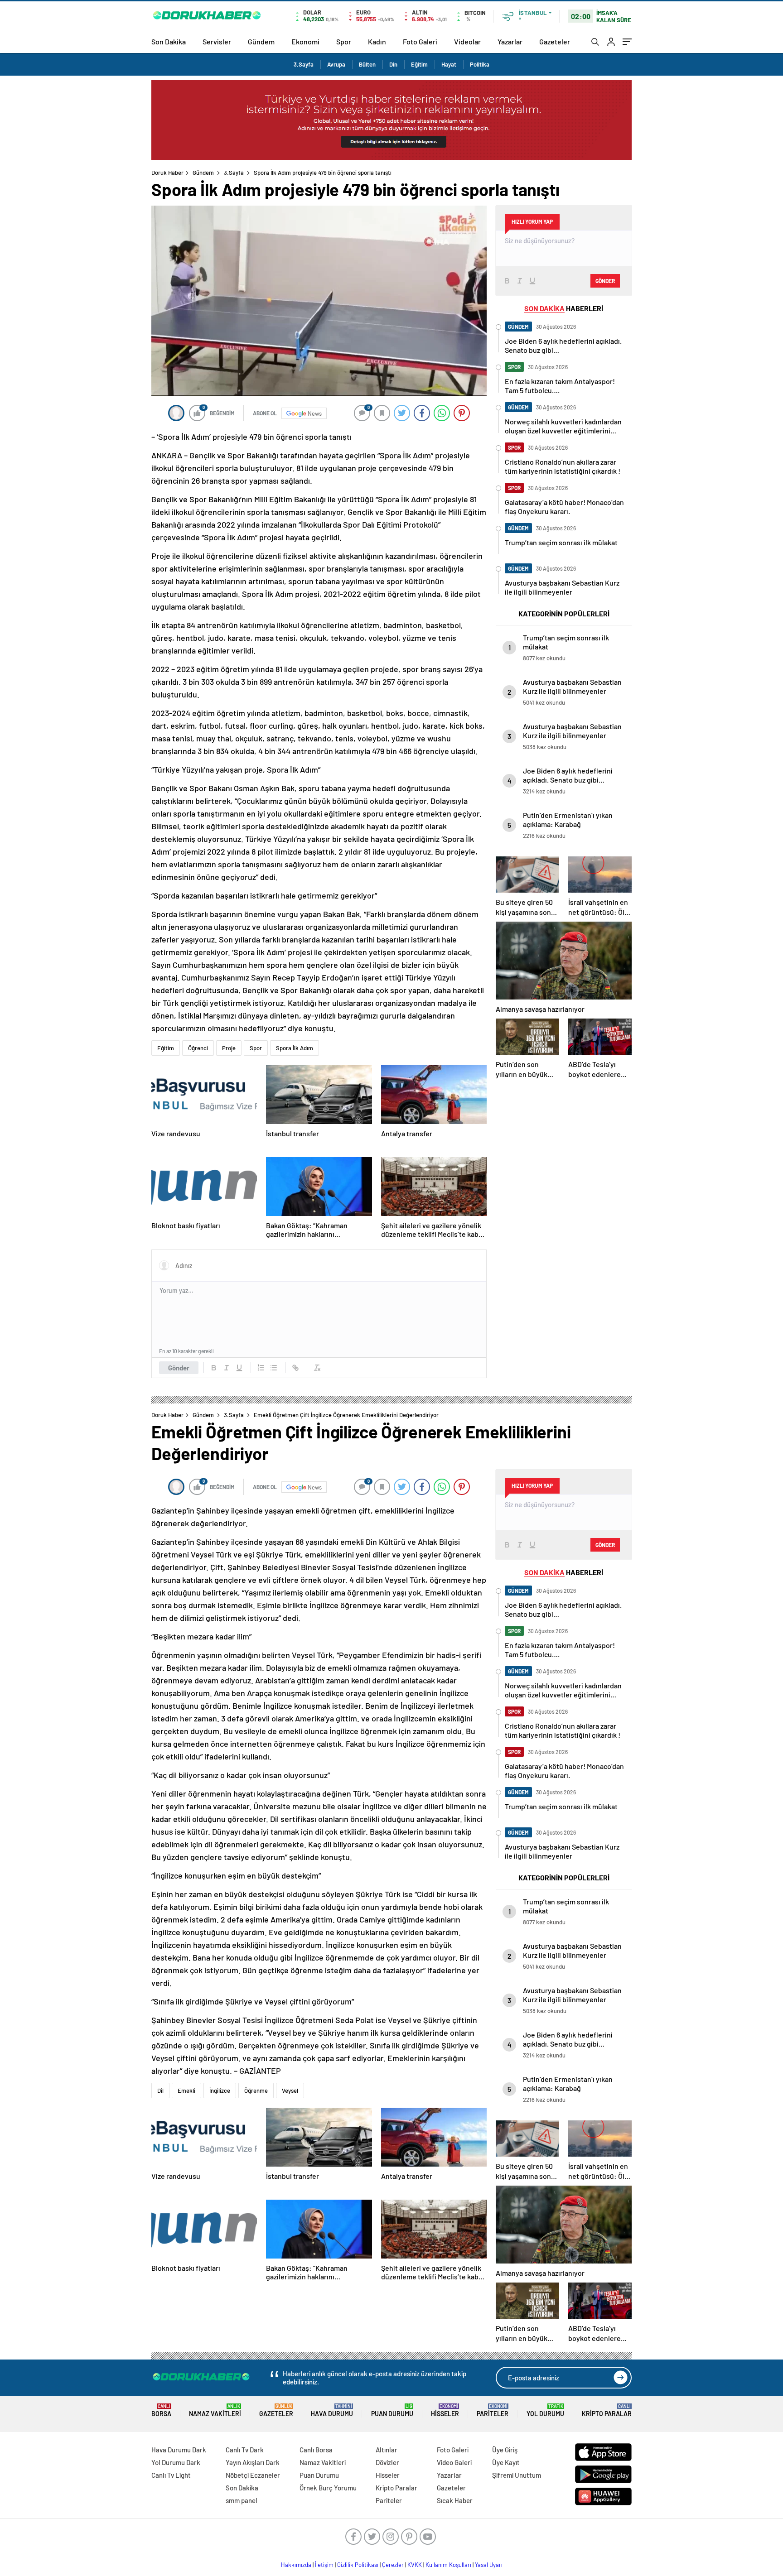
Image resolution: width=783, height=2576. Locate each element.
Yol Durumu (545, 2410)
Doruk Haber (167, 173)
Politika (480, 64)
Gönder (179, 1368)
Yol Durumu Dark (176, 2462)
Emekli (186, 2091)
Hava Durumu (332, 2410)
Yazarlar (510, 41)
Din (393, 64)
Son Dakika (169, 41)
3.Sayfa (304, 64)
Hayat (449, 64)
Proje (229, 1048)
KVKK (415, 2565)
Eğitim (419, 64)
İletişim (324, 2565)
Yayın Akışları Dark (253, 2462)
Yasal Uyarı (489, 2565)
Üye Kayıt (506, 2462)
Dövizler (387, 2462)
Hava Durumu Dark (179, 2450)
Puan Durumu (392, 2410)
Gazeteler (555, 41)
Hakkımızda (296, 2565)
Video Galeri (454, 2462)
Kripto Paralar (607, 2410)
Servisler (217, 41)
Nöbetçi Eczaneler (253, 2475)
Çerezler (393, 2565)
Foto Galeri (420, 41)
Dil (160, 2091)
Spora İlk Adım (295, 1048)
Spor (344, 41)
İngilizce (220, 2091)
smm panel (242, 2500)
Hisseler (445, 2410)
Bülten (367, 64)
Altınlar (387, 2450)
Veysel (290, 2091)
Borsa (161, 2410)
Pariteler (493, 2410)
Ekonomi (305, 41)
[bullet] (274, 1368)
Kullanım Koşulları (448, 2565)
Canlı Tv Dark (245, 2450)
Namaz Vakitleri (215, 2410)
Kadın (377, 41)
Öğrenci (198, 1048)
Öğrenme (256, 2091)
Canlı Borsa (316, 2450)
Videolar (467, 41)
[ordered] (261, 1368)
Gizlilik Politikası (358, 2565)
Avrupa (336, 64)
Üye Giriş (505, 2450)
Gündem (261, 41)
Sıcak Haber (455, 2500)
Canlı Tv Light (171, 2475)
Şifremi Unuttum (517, 2475)
